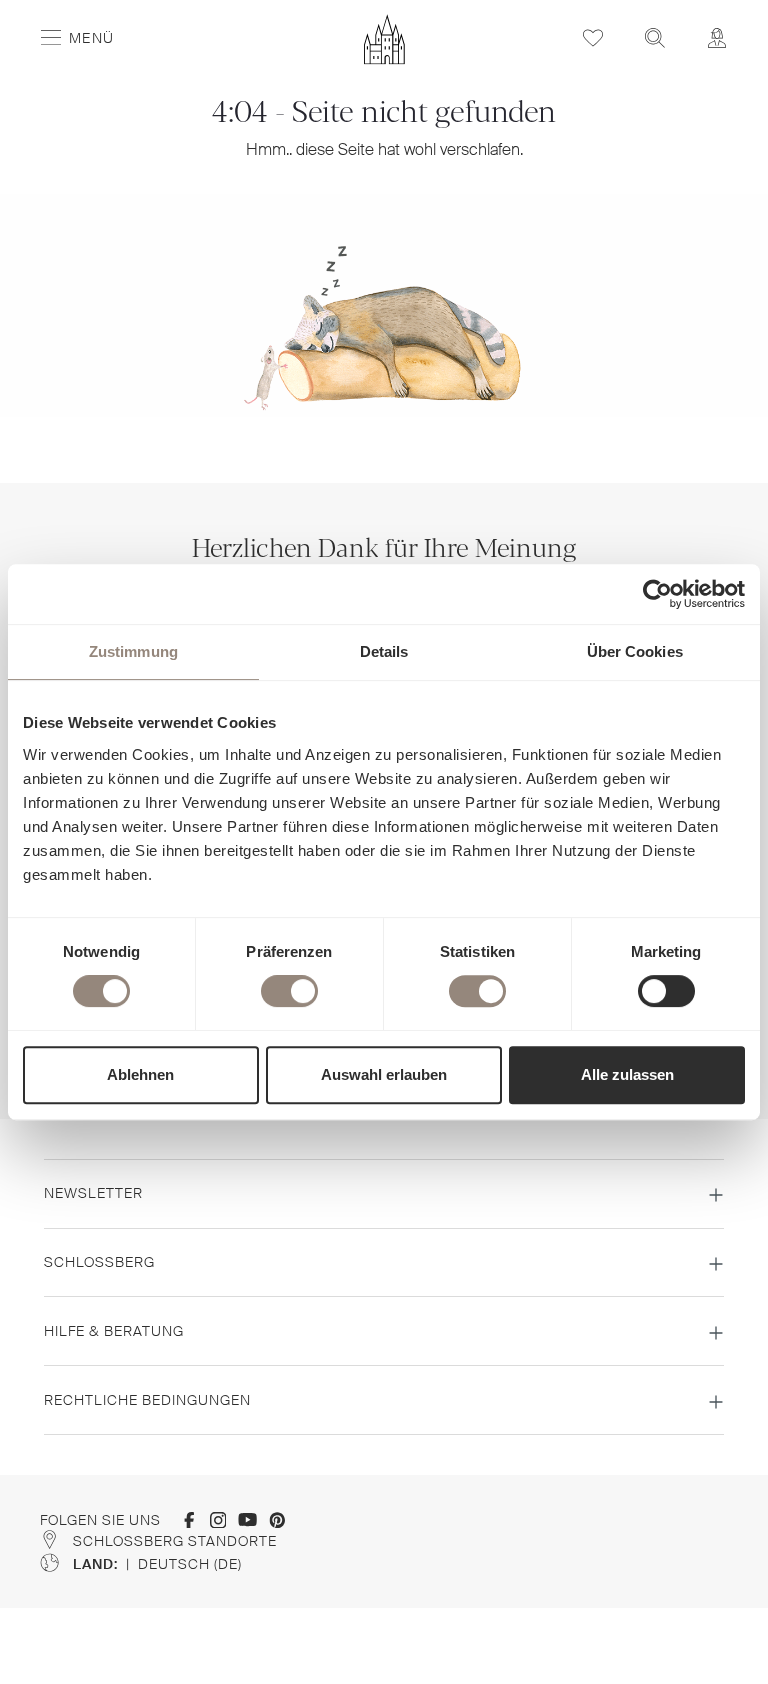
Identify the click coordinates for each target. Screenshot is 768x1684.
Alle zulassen (627, 1074)
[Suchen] (655, 37)
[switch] (289, 991)
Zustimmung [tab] (133, 651)
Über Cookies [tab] (635, 651)
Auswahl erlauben (384, 1074)
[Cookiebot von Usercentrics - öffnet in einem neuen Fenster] (657, 594)
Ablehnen (140, 1074)
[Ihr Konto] (717, 37)
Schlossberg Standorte (175, 1541)
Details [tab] (384, 651)
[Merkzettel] (593, 37)
